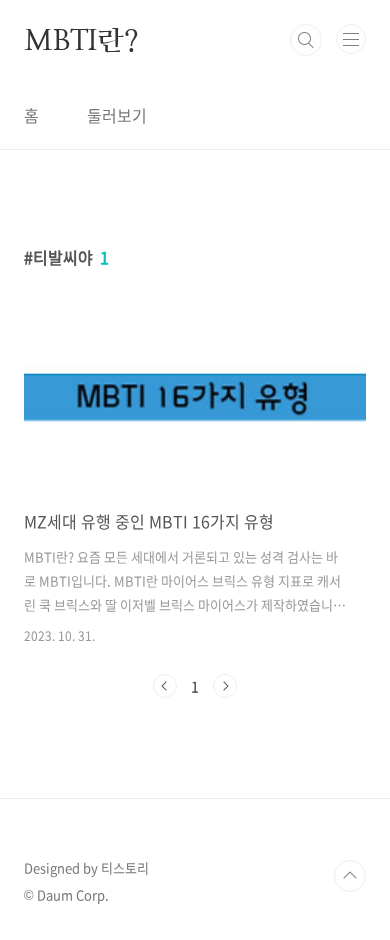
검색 (306, 40)
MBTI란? (81, 40)
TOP (350, 876)
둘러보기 (117, 115)
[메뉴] (351, 39)
